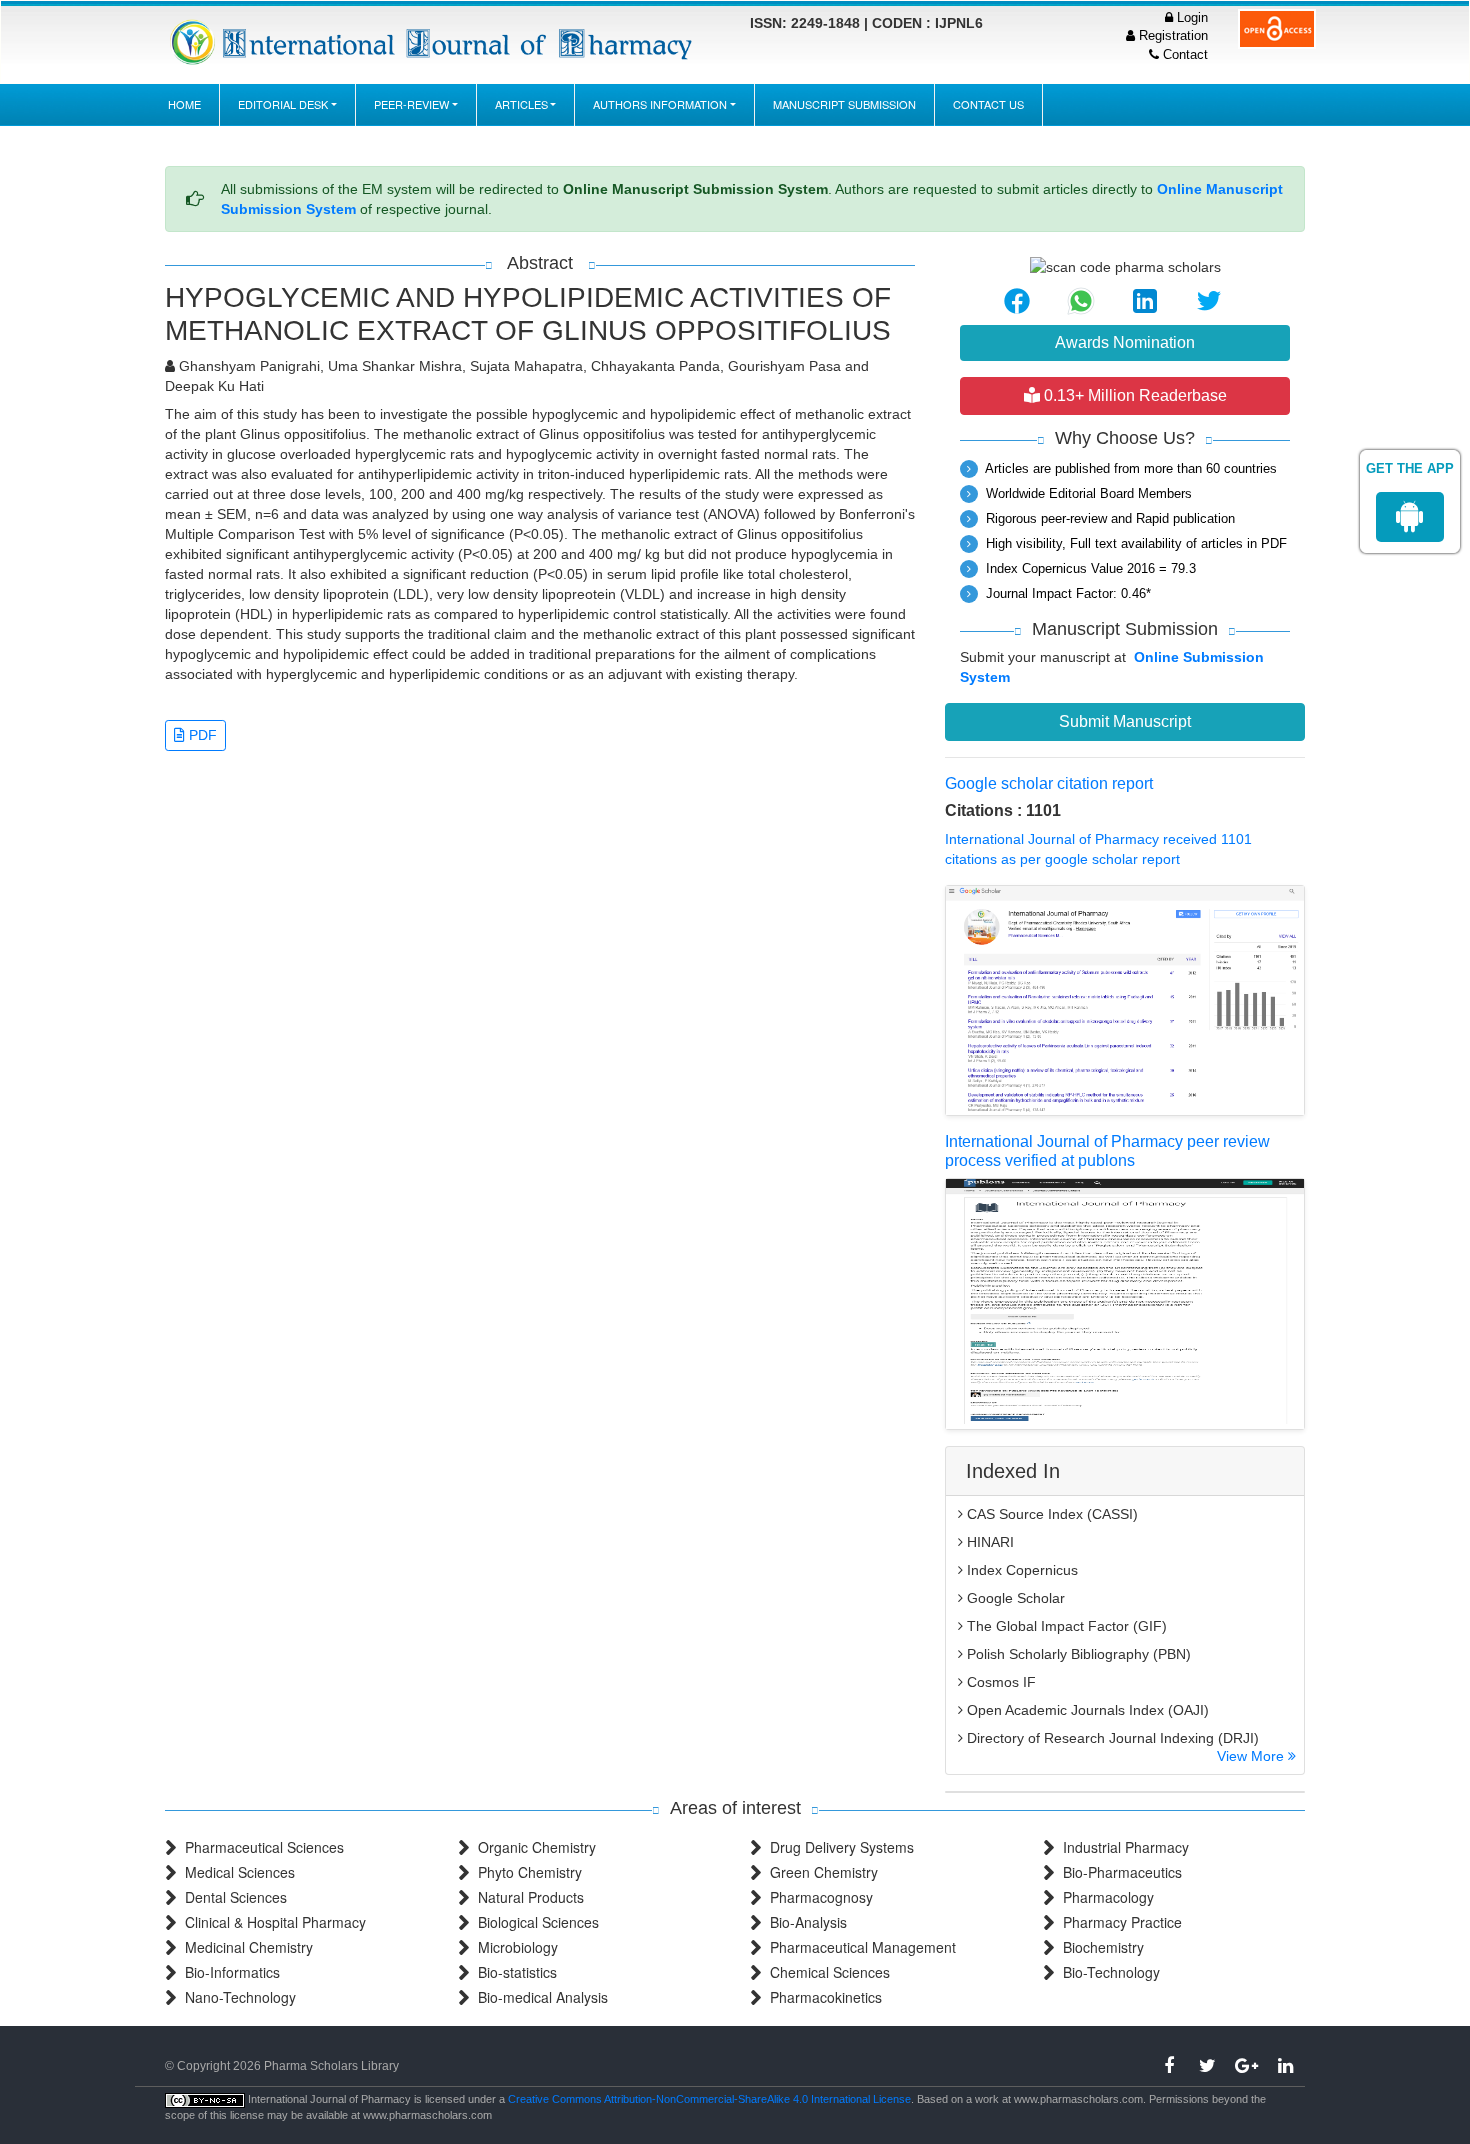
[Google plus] (1246, 2066)
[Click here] (434, 42)
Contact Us (988, 104)
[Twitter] (1207, 2066)
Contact (1183, 54)
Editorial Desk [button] (283, 104)
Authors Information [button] (660, 104)
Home (184, 104)
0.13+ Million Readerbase (1133, 395)
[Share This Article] (1017, 301)
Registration (1171, 35)
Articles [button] (521, 104)
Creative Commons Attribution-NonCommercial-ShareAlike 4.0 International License (709, 2099)
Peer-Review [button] (411, 104)
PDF (201, 735)
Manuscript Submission (844, 104)
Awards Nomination (1125, 342)
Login (1190, 17)
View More (1252, 1756)
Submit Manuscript (1125, 721)
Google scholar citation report (1049, 783)
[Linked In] (1285, 2066)
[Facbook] (1168, 2066)
